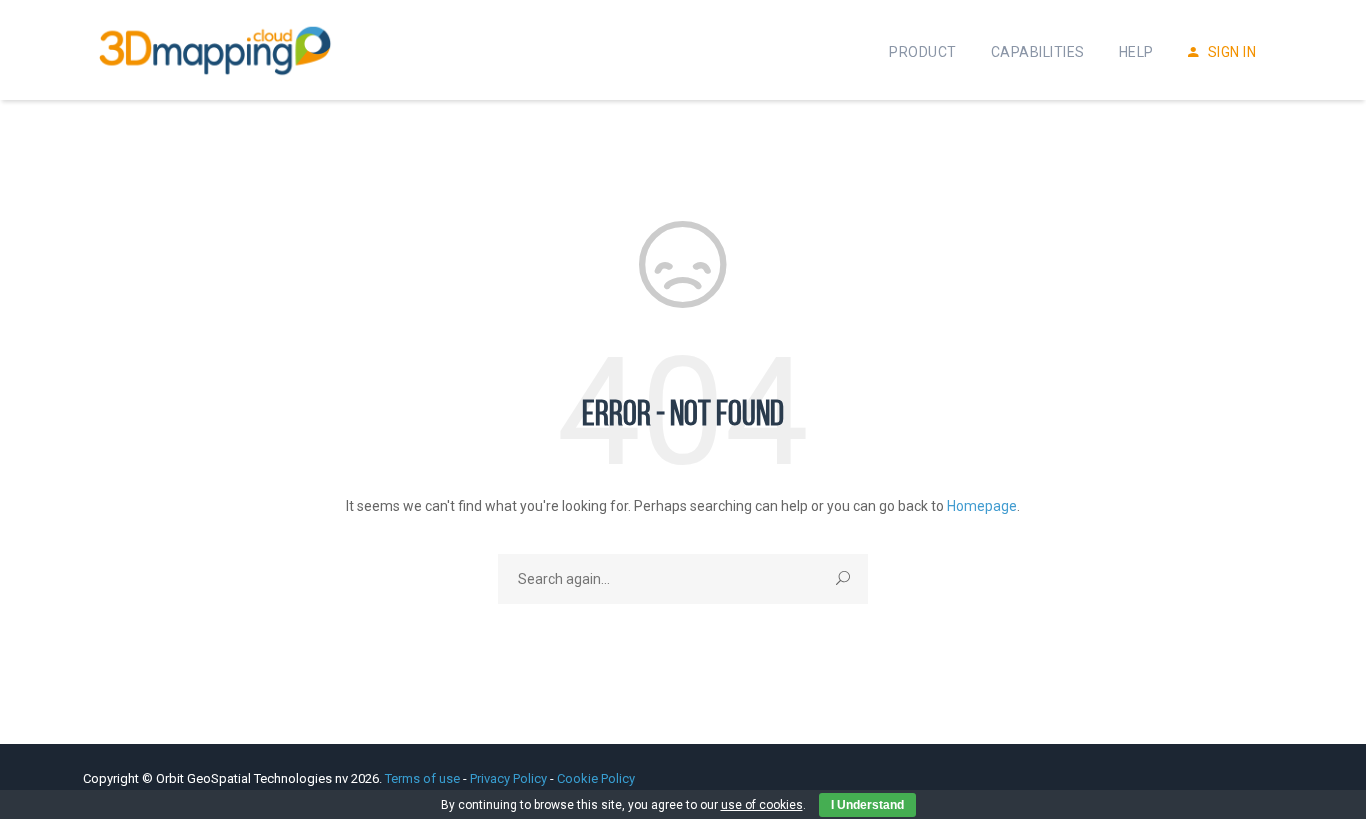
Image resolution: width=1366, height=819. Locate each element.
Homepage (982, 506)
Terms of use (424, 778)
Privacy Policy (508, 778)
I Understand (867, 805)
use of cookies (762, 805)
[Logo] (215, 50)
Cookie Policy (596, 778)
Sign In (1230, 52)
